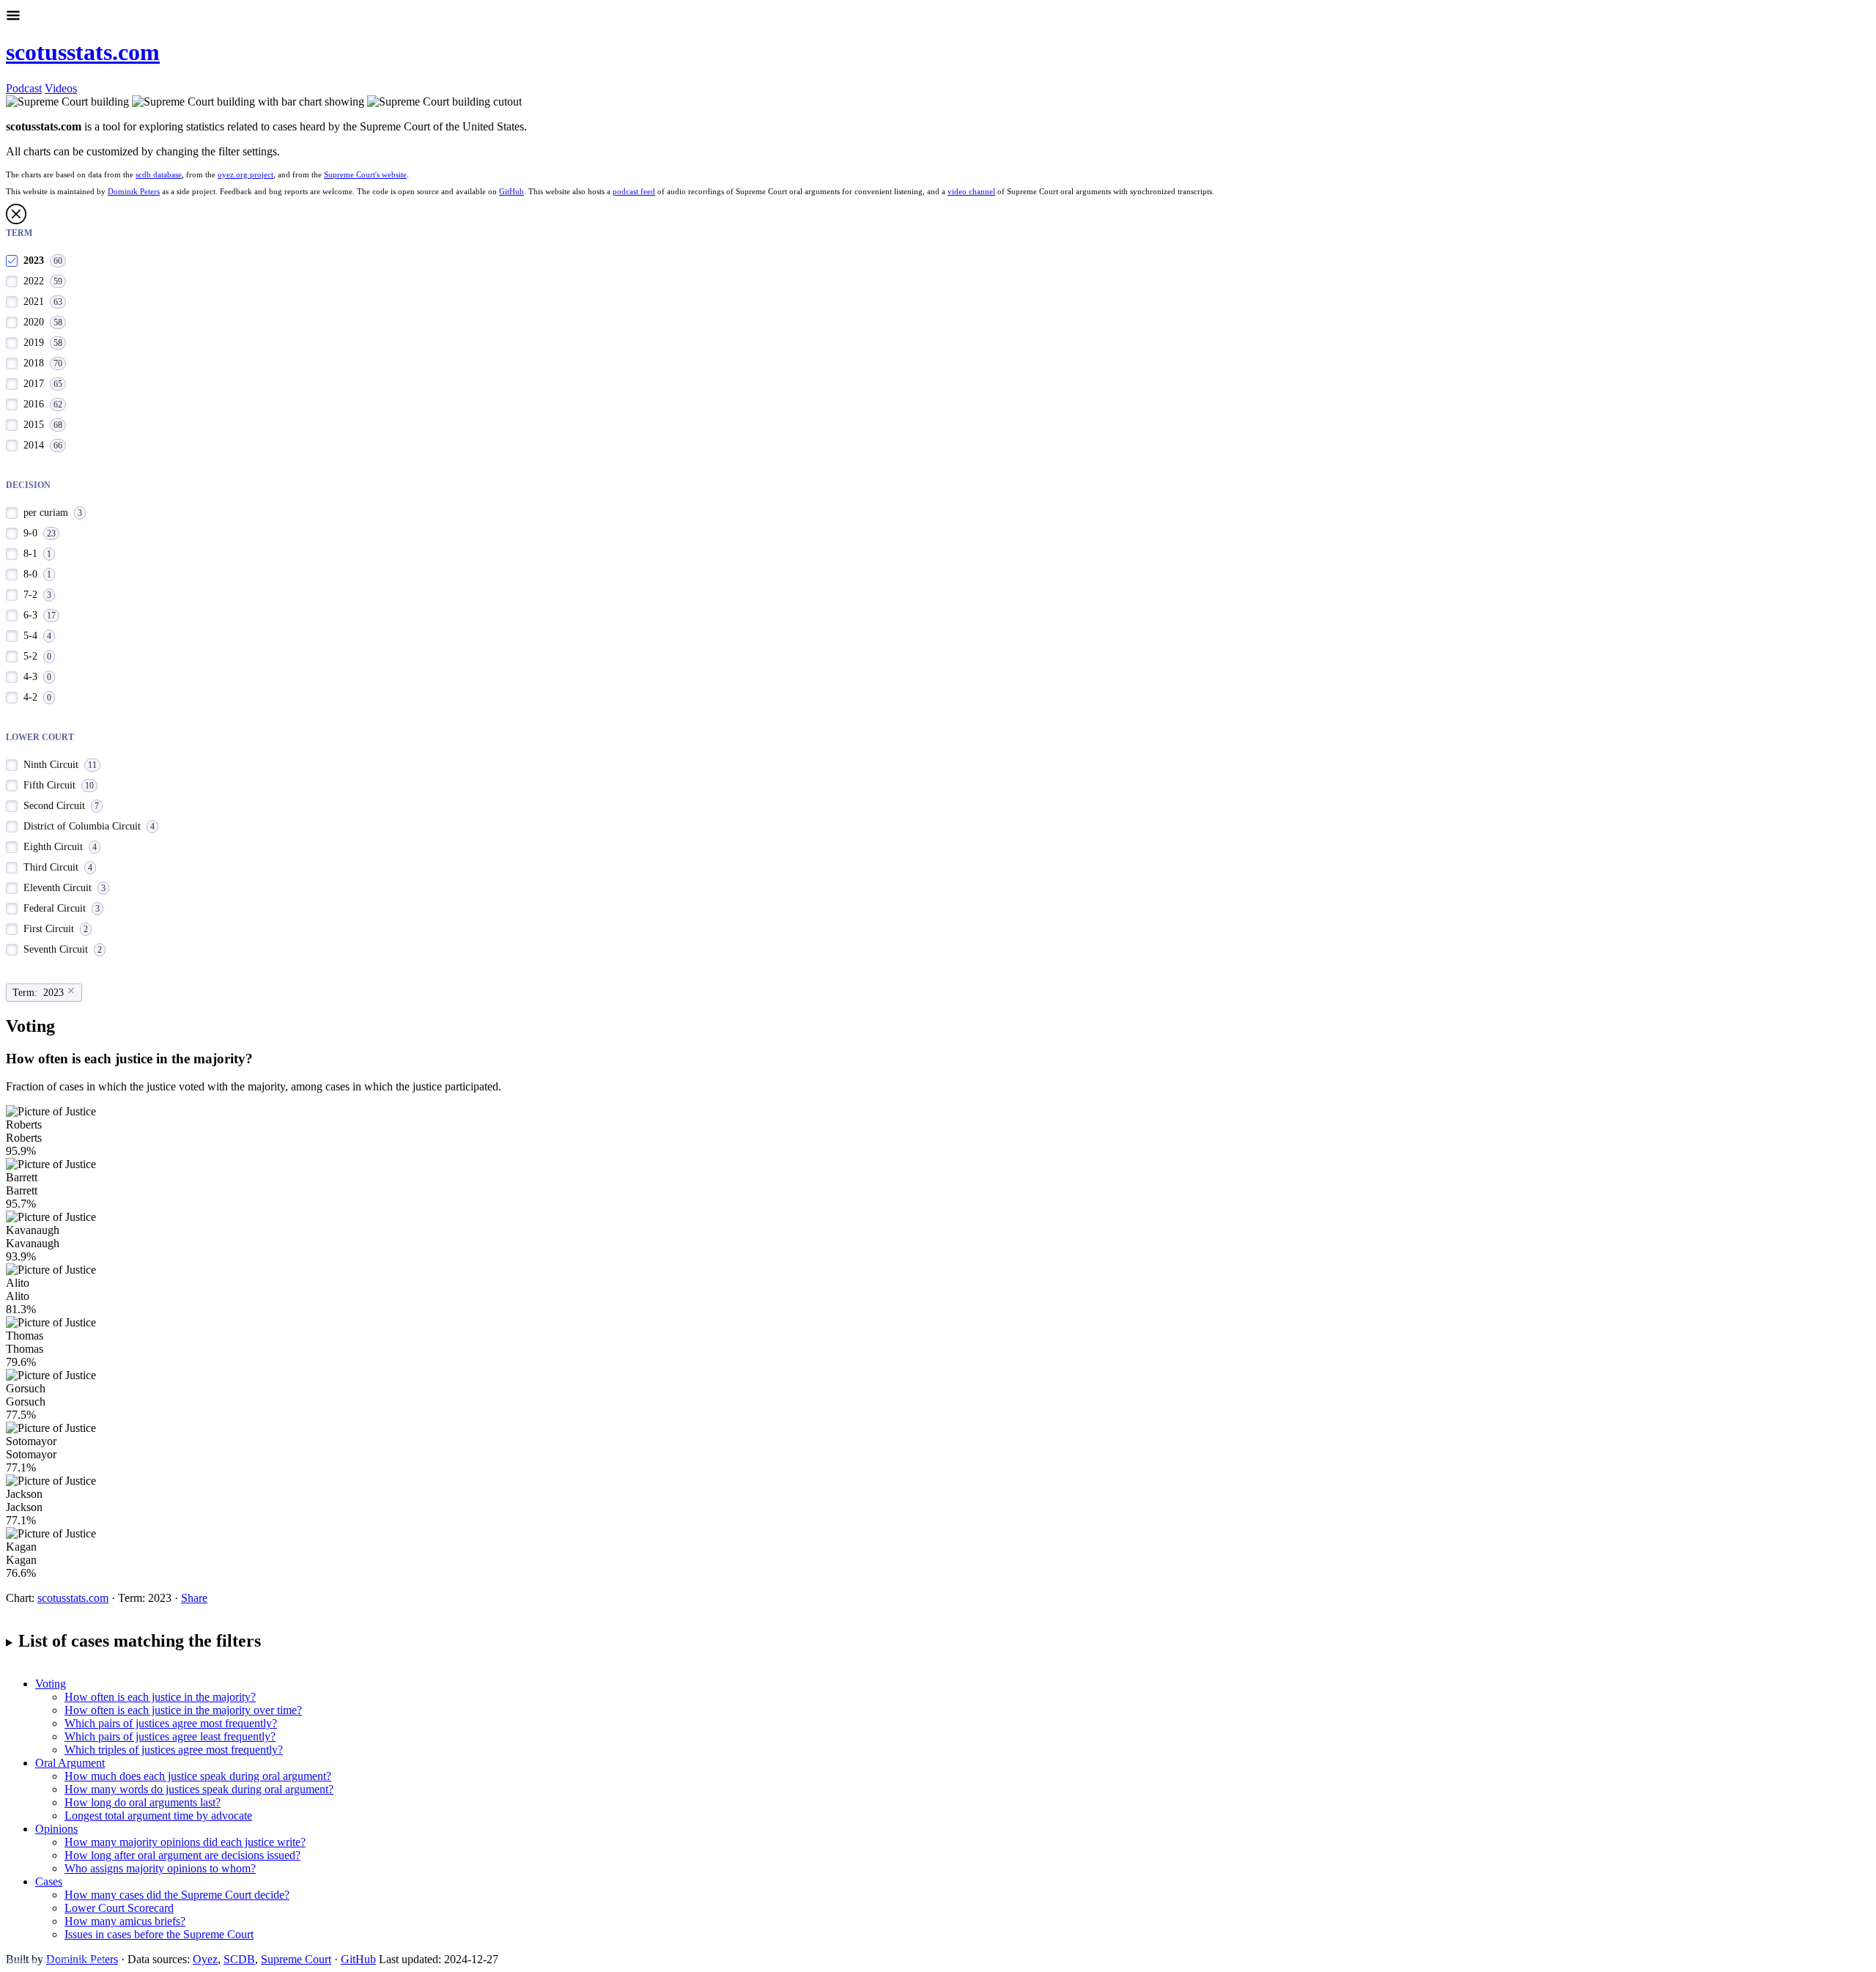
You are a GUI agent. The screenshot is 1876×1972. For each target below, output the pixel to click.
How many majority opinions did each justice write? (185, 1842)
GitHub (512, 191)
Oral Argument (70, 1763)
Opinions (56, 1829)
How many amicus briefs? (125, 1921)
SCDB (239, 1959)
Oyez (205, 1959)
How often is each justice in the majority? (160, 1697)
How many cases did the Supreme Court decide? (177, 1895)
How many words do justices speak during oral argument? (199, 1789)
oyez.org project (245, 174)
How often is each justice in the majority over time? (183, 1710)
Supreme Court (296, 1959)
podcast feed (634, 191)
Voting (51, 1684)
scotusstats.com (83, 52)
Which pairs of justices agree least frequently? (170, 1736)
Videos (61, 88)
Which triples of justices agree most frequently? (174, 1750)
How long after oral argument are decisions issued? (182, 1855)
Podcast (24, 88)
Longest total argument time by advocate (158, 1816)
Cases (49, 1881)
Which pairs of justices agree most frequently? (171, 1723)
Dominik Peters (134, 191)
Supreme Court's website (365, 174)
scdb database (159, 174)
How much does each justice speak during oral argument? (198, 1776)
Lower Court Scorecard (119, 1908)
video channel (971, 191)
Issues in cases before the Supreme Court (159, 1934)
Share (194, 1598)
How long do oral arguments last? (143, 1802)
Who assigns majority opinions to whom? (160, 1868)
